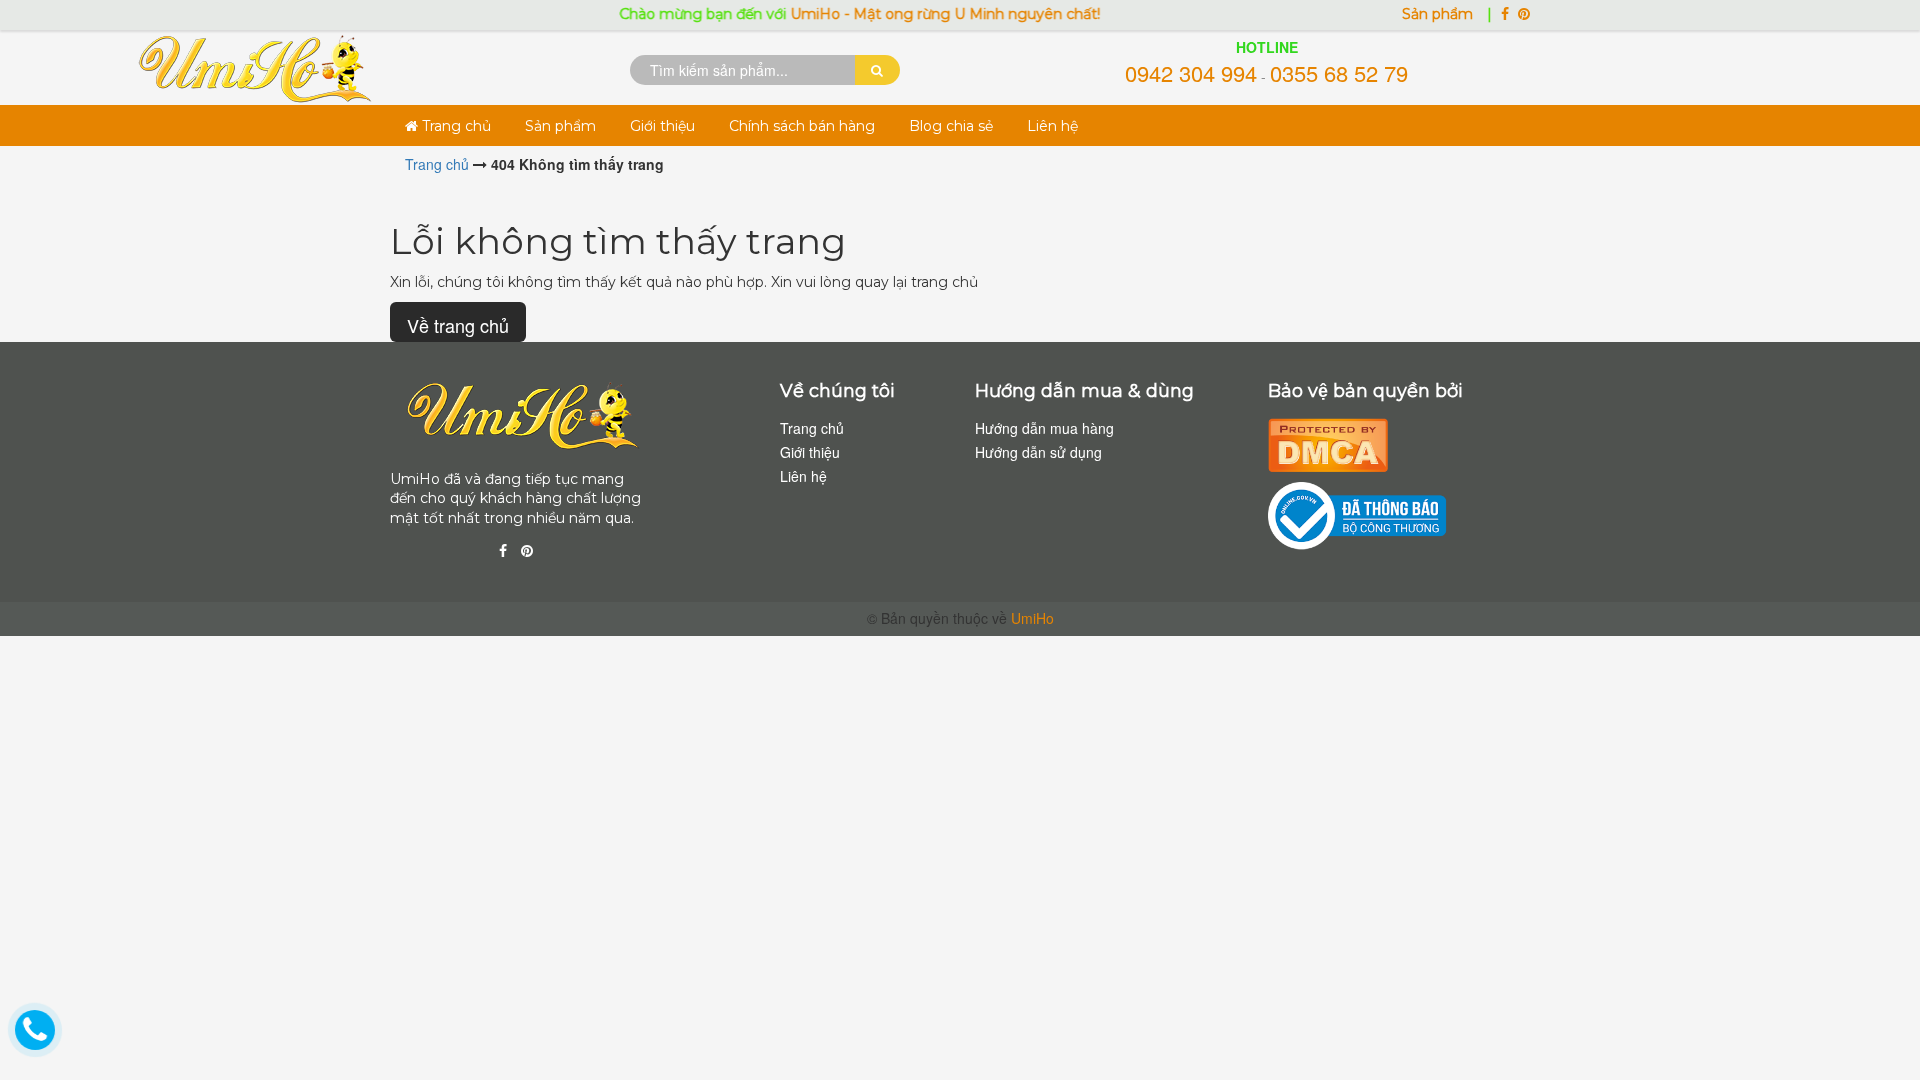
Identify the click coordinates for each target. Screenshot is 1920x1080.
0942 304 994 (1191, 72)
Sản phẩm (1439, 14)
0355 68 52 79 (1339, 72)
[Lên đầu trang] (1880, 1030)
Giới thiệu (662, 126)
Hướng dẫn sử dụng (1038, 452)
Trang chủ (454, 126)
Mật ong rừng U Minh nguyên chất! (957, 14)
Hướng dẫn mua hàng (1044, 428)
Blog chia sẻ (951, 126)
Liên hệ (1052, 126)
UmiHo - (802, 14)
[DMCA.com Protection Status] (1328, 442)
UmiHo (1032, 618)
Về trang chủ (458, 325)
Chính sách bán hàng (802, 126)
